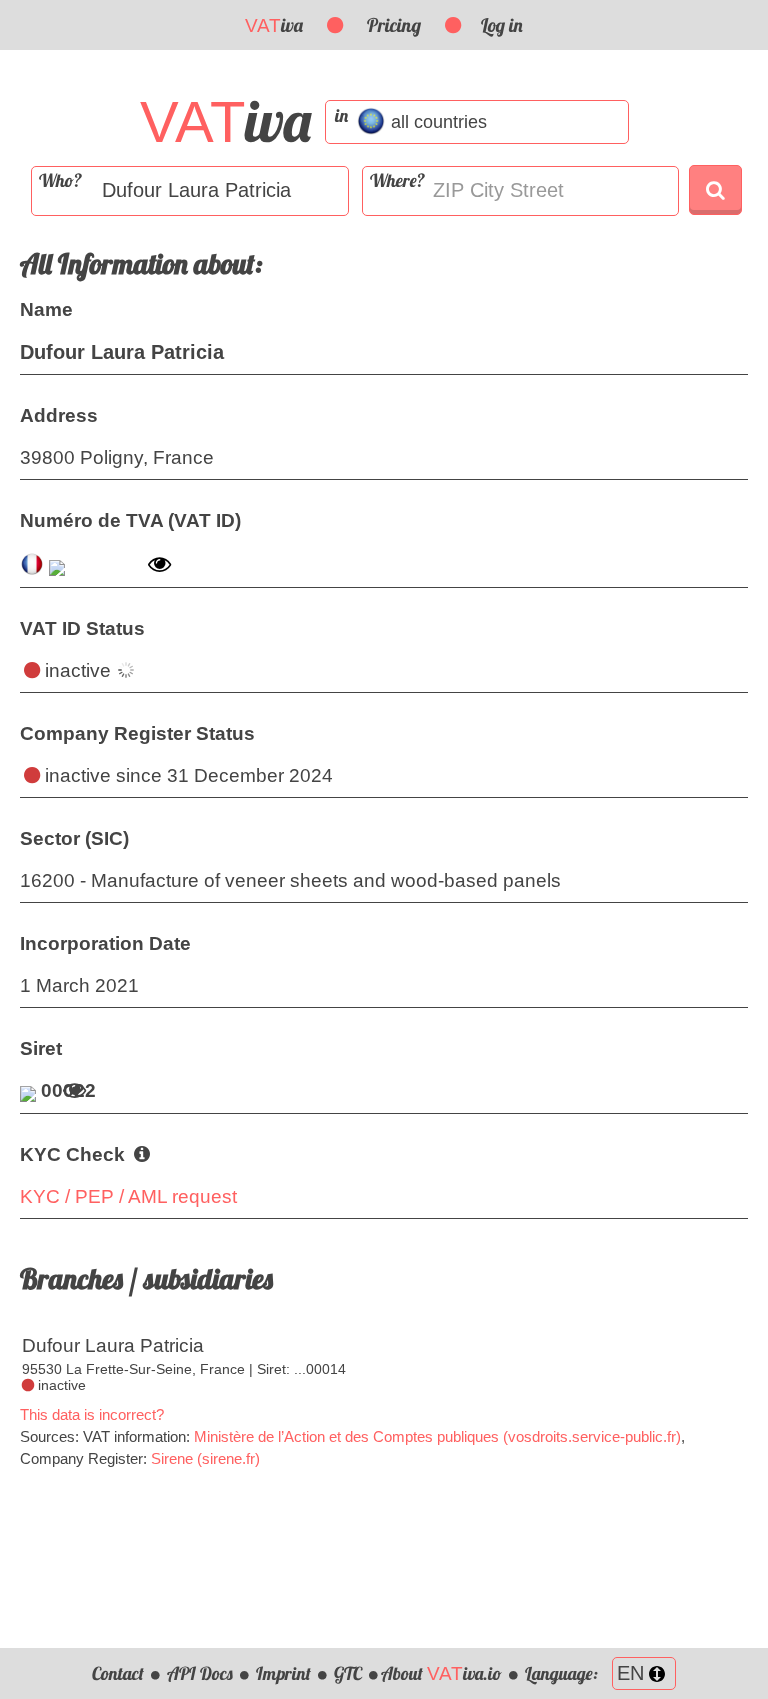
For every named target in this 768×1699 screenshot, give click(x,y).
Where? (397, 180)
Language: (563, 1673)
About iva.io (441, 1673)
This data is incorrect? (92, 1414)
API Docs (200, 1673)
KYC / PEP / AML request (128, 1196)
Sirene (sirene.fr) (205, 1458)
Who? (60, 180)
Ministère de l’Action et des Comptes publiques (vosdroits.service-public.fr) (437, 1436)
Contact (118, 1673)
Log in (502, 25)
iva (274, 25)
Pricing (394, 25)
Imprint (283, 1673)
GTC (348, 1673)
